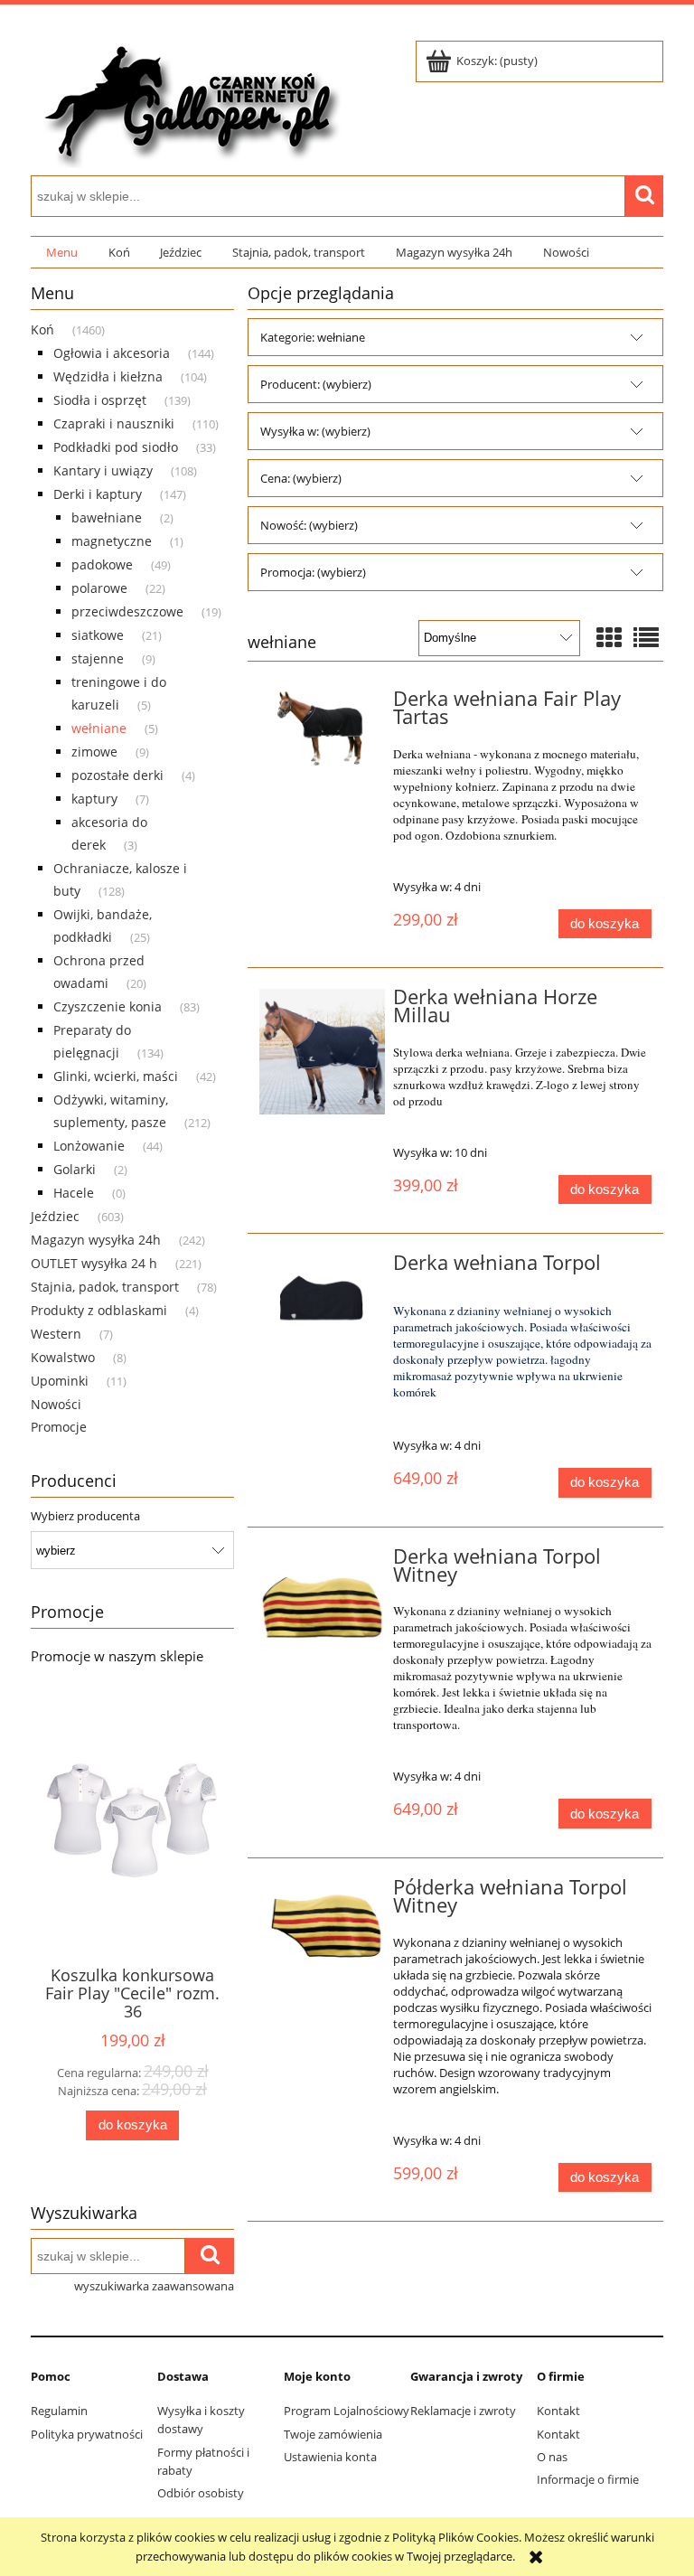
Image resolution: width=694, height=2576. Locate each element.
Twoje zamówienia (333, 2434)
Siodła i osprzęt (100, 400)
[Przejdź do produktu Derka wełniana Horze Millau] (322, 1052)
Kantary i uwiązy (103, 470)
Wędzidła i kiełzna (108, 376)
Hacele (74, 1193)
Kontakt (558, 2411)
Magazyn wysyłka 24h (96, 1240)
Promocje (59, 1427)
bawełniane (107, 517)
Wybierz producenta (85, 1516)
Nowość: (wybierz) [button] (309, 525)
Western (56, 1334)
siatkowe (98, 635)
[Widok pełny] (646, 637)
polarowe (99, 588)
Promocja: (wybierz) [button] (313, 572)
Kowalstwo (63, 1357)
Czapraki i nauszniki (114, 423)
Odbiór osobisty (201, 2493)
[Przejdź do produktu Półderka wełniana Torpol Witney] (322, 1927)
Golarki (75, 1169)
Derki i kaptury (98, 494)
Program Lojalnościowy (347, 2411)
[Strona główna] (189, 101)
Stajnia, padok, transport (105, 1287)
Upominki (60, 1381)
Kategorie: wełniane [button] (313, 337)
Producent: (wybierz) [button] (316, 384)
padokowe (102, 564)
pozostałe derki (117, 775)
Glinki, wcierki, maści (116, 1076)
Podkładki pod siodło (116, 447)
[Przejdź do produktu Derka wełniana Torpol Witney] (322, 1611)
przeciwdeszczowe (127, 611)
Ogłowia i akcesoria (112, 353)
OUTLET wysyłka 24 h (94, 1263)
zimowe (94, 752)
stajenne (98, 658)
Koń (42, 329)
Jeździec (55, 1216)
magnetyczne (112, 541)
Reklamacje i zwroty (463, 2411)
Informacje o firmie (588, 2479)
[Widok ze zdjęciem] (609, 637)
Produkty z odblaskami (99, 1310)
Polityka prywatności (87, 2434)
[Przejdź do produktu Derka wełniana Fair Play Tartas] (322, 732)
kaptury (94, 799)
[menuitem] (62, 253)
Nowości (56, 1404)
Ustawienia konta (330, 2457)
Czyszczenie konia (108, 1006)
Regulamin (59, 2411)
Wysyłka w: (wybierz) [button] (315, 431)
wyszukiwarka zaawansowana (154, 2286)
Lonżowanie (89, 1146)
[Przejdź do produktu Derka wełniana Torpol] (322, 1296)
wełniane (99, 728)
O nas (552, 2457)
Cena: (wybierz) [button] (301, 478)
